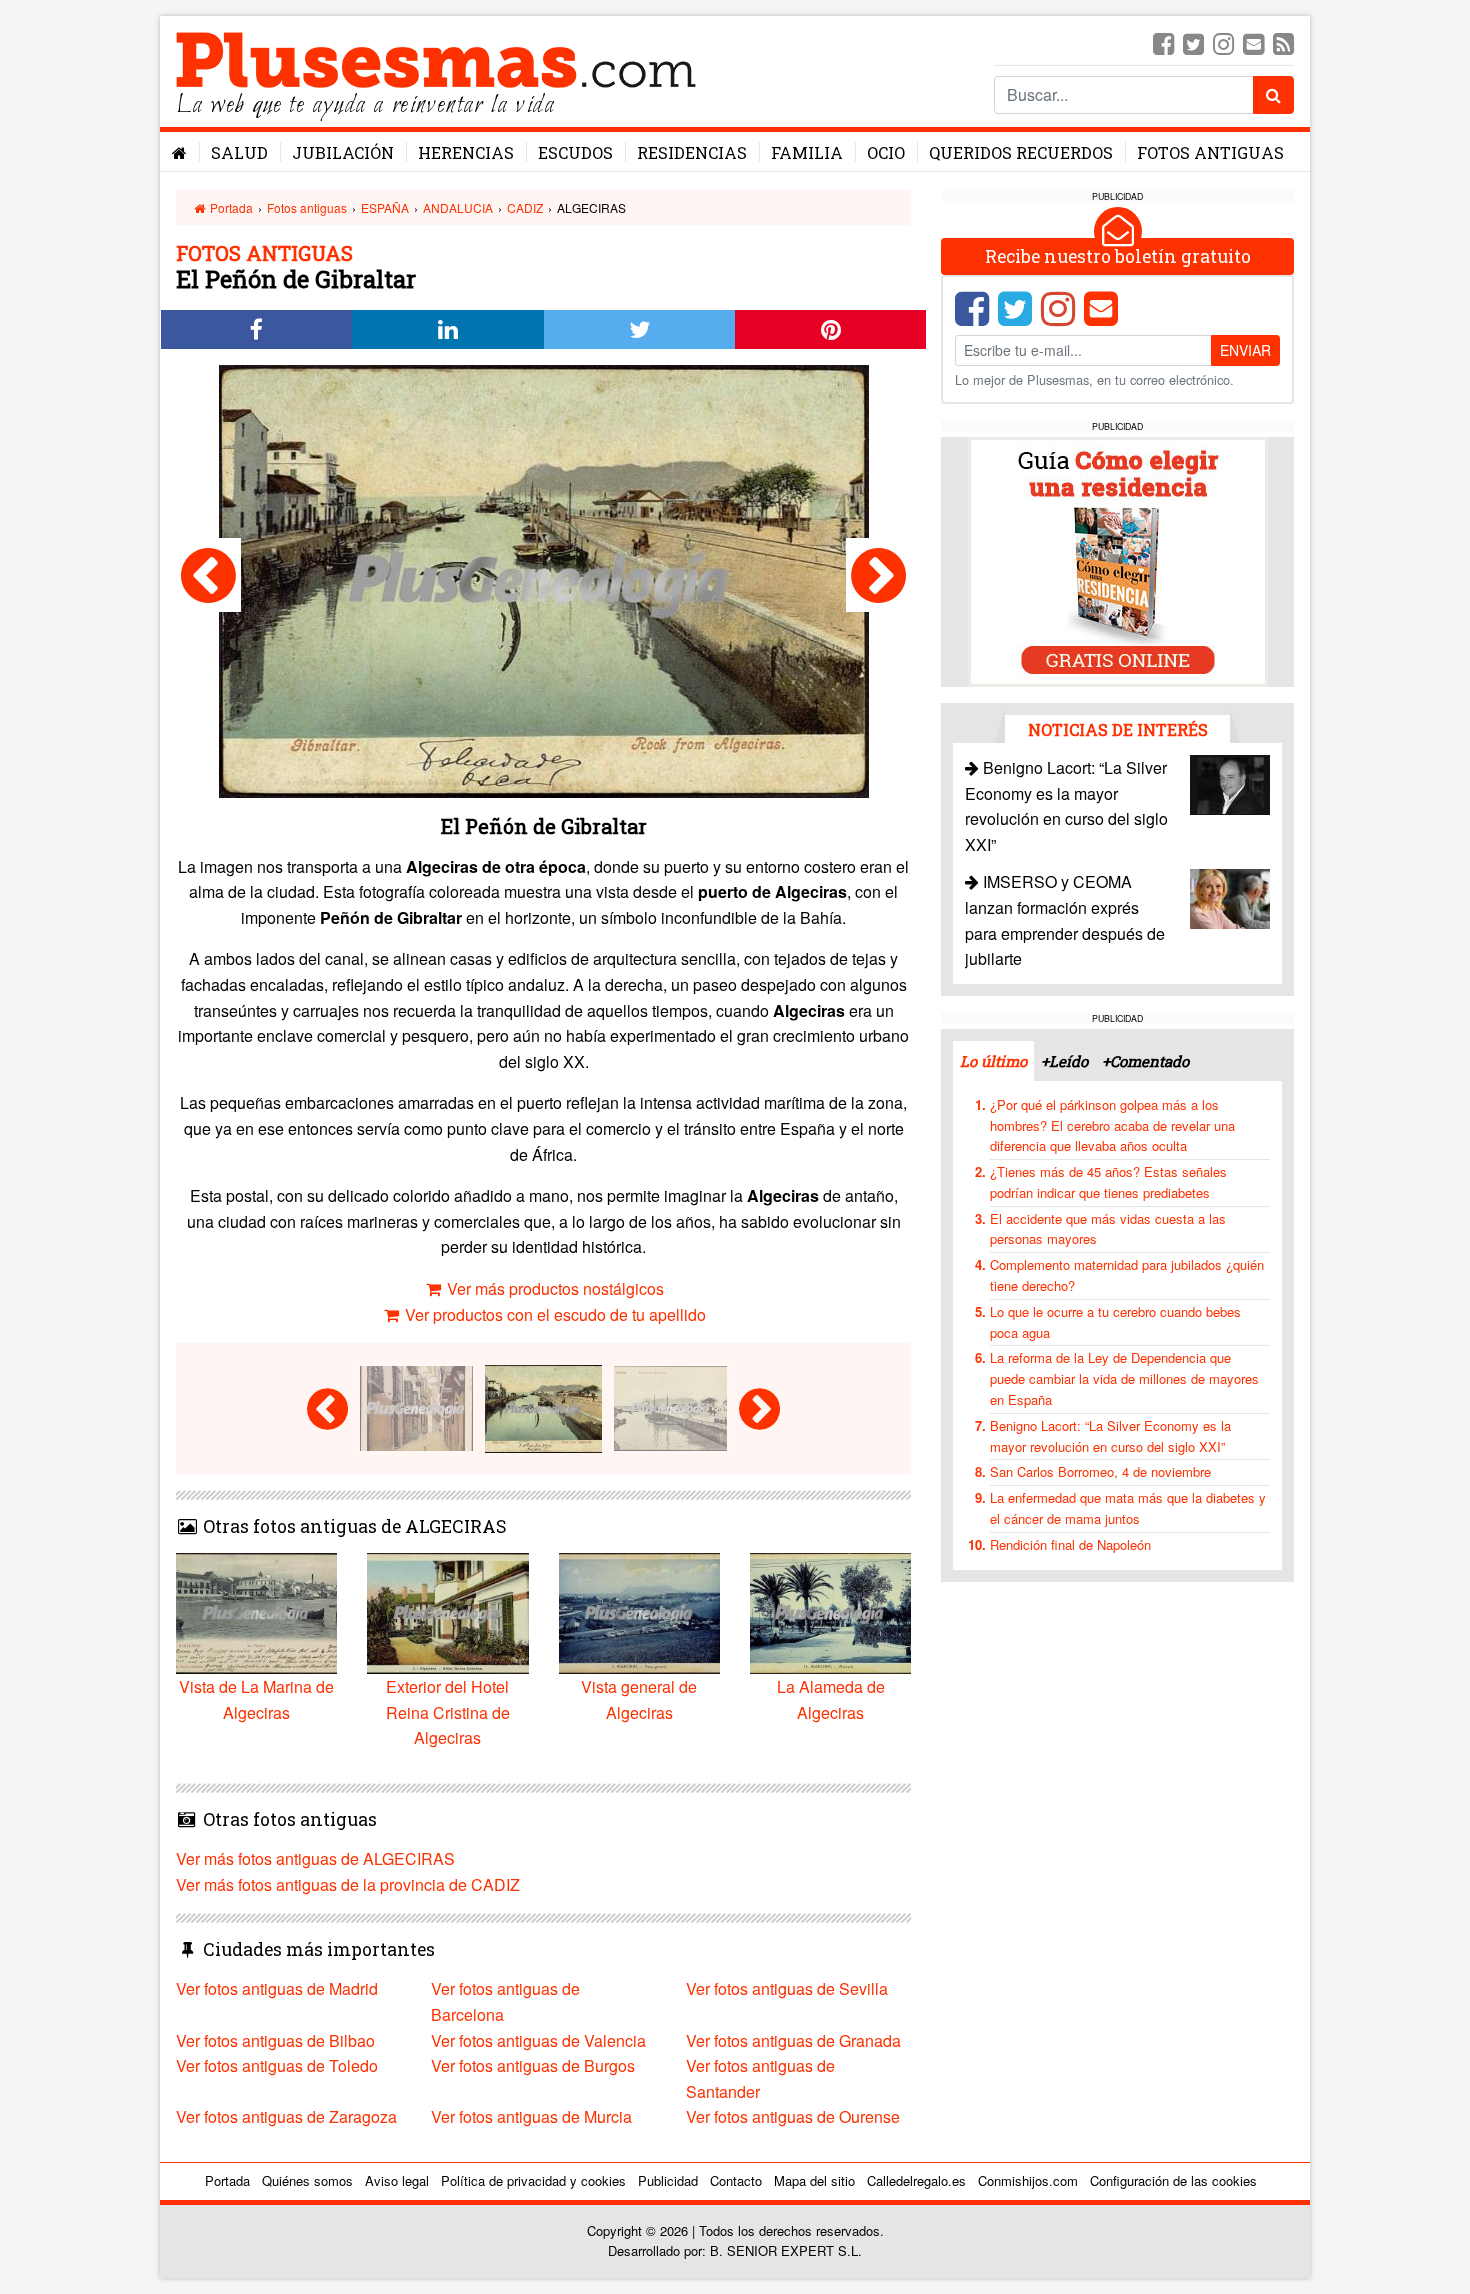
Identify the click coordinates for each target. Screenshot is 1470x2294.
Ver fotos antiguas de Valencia (538, 2040)
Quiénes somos (307, 2180)
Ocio (886, 152)
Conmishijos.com (1028, 2180)
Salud (239, 152)
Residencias (692, 152)
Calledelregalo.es (916, 2180)
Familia (807, 152)
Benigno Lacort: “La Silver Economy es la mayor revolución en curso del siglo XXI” (1110, 1436)
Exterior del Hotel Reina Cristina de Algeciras (448, 1712)
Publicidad (668, 2180)
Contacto (736, 2180)
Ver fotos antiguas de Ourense (793, 2116)
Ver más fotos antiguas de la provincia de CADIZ (348, 1884)
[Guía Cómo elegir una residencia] (1118, 560)
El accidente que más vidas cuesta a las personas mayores (1108, 1229)
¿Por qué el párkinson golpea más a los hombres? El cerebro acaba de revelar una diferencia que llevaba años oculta (1112, 1125)
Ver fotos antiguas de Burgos (533, 2065)
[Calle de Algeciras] (208, 575)
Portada (230, 207)
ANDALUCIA (458, 207)
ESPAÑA (385, 207)
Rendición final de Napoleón (1070, 1544)
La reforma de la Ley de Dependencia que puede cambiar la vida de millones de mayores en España (1124, 1378)
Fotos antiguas (1210, 152)
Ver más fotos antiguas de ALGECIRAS (315, 1858)
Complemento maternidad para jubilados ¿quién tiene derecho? (1127, 1275)
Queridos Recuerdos (1021, 152)
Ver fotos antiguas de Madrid (277, 1988)
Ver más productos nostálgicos (553, 1288)
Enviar (1245, 350)
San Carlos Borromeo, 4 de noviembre (1100, 1471)
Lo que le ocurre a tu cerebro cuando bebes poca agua (1115, 1322)
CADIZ (525, 207)
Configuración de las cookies (1173, 2180)
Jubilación (343, 152)
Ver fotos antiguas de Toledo (277, 2065)
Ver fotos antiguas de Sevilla (787, 1988)
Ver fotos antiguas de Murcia (531, 2116)
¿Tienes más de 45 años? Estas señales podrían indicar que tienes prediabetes (1108, 1182)
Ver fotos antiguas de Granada (793, 2040)
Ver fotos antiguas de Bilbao (275, 2040)
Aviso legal (397, 2180)
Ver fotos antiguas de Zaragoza (286, 2116)
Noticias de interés (1118, 729)
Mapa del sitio (814, 2180)
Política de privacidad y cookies (533, 2180)
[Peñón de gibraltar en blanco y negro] (878, 575)
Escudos (575, 152)
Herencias (466, 152)
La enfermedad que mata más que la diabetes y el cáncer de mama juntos (1128, 1508)
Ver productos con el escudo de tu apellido (553, 1314)
